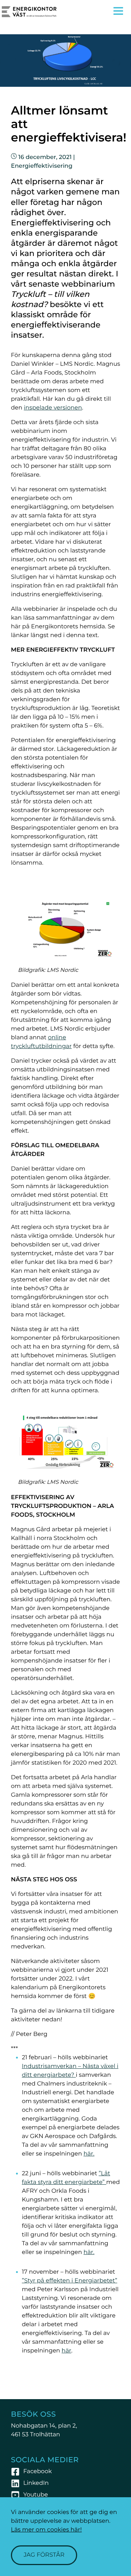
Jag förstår (44, 2555)
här (66, 2351)
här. (89, 2154)
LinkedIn (36, 2483)
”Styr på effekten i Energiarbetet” (70, 2281)
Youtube (36, 2495)
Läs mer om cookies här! (46, 2530)
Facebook (37, 2472)
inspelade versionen (53, 408)
